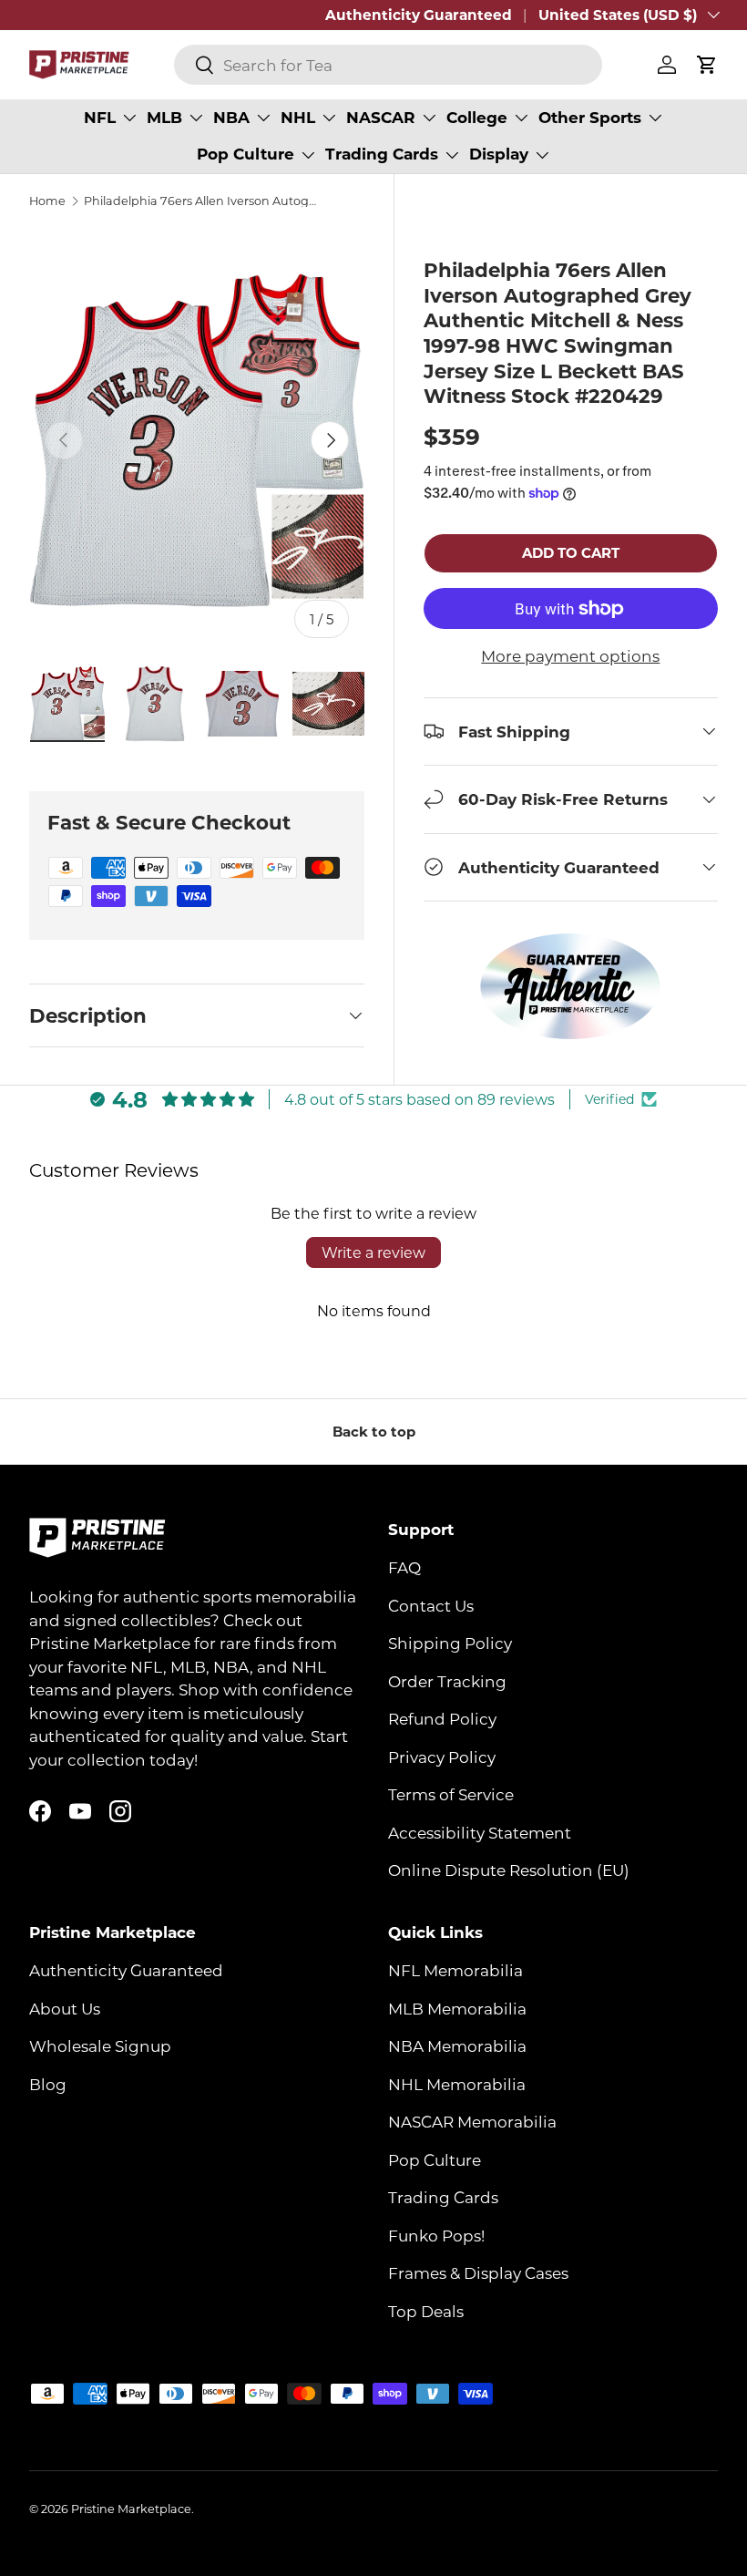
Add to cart (571, 552)
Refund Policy (442, 1718)
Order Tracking (447, 1681)
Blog (48, 2084)
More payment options (570, 655)
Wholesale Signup (100, 2045)
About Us (65, 2008)
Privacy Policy (442, 1757)
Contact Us (431, 1605)
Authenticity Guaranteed (419, 15)
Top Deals (426, 2311)
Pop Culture (435, 2159)
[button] (707, 65)
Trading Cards (443, 2197)
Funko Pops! (436, 2235)
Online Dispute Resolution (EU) (509, 1870)
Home (47, 201)
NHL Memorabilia (457, 2084)
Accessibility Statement (480, 1832)
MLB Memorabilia (457, 2008)
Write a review (373, 1252)
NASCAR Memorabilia (472, 2121)
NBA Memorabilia (457, 2045)
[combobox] (388, 65)
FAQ (404, 1567)
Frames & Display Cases (478, 2272)
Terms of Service (451, 1794)
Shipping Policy (450, 1643)
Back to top (374, 1431)
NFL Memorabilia (455, 1970)
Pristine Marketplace (131, 2509)
